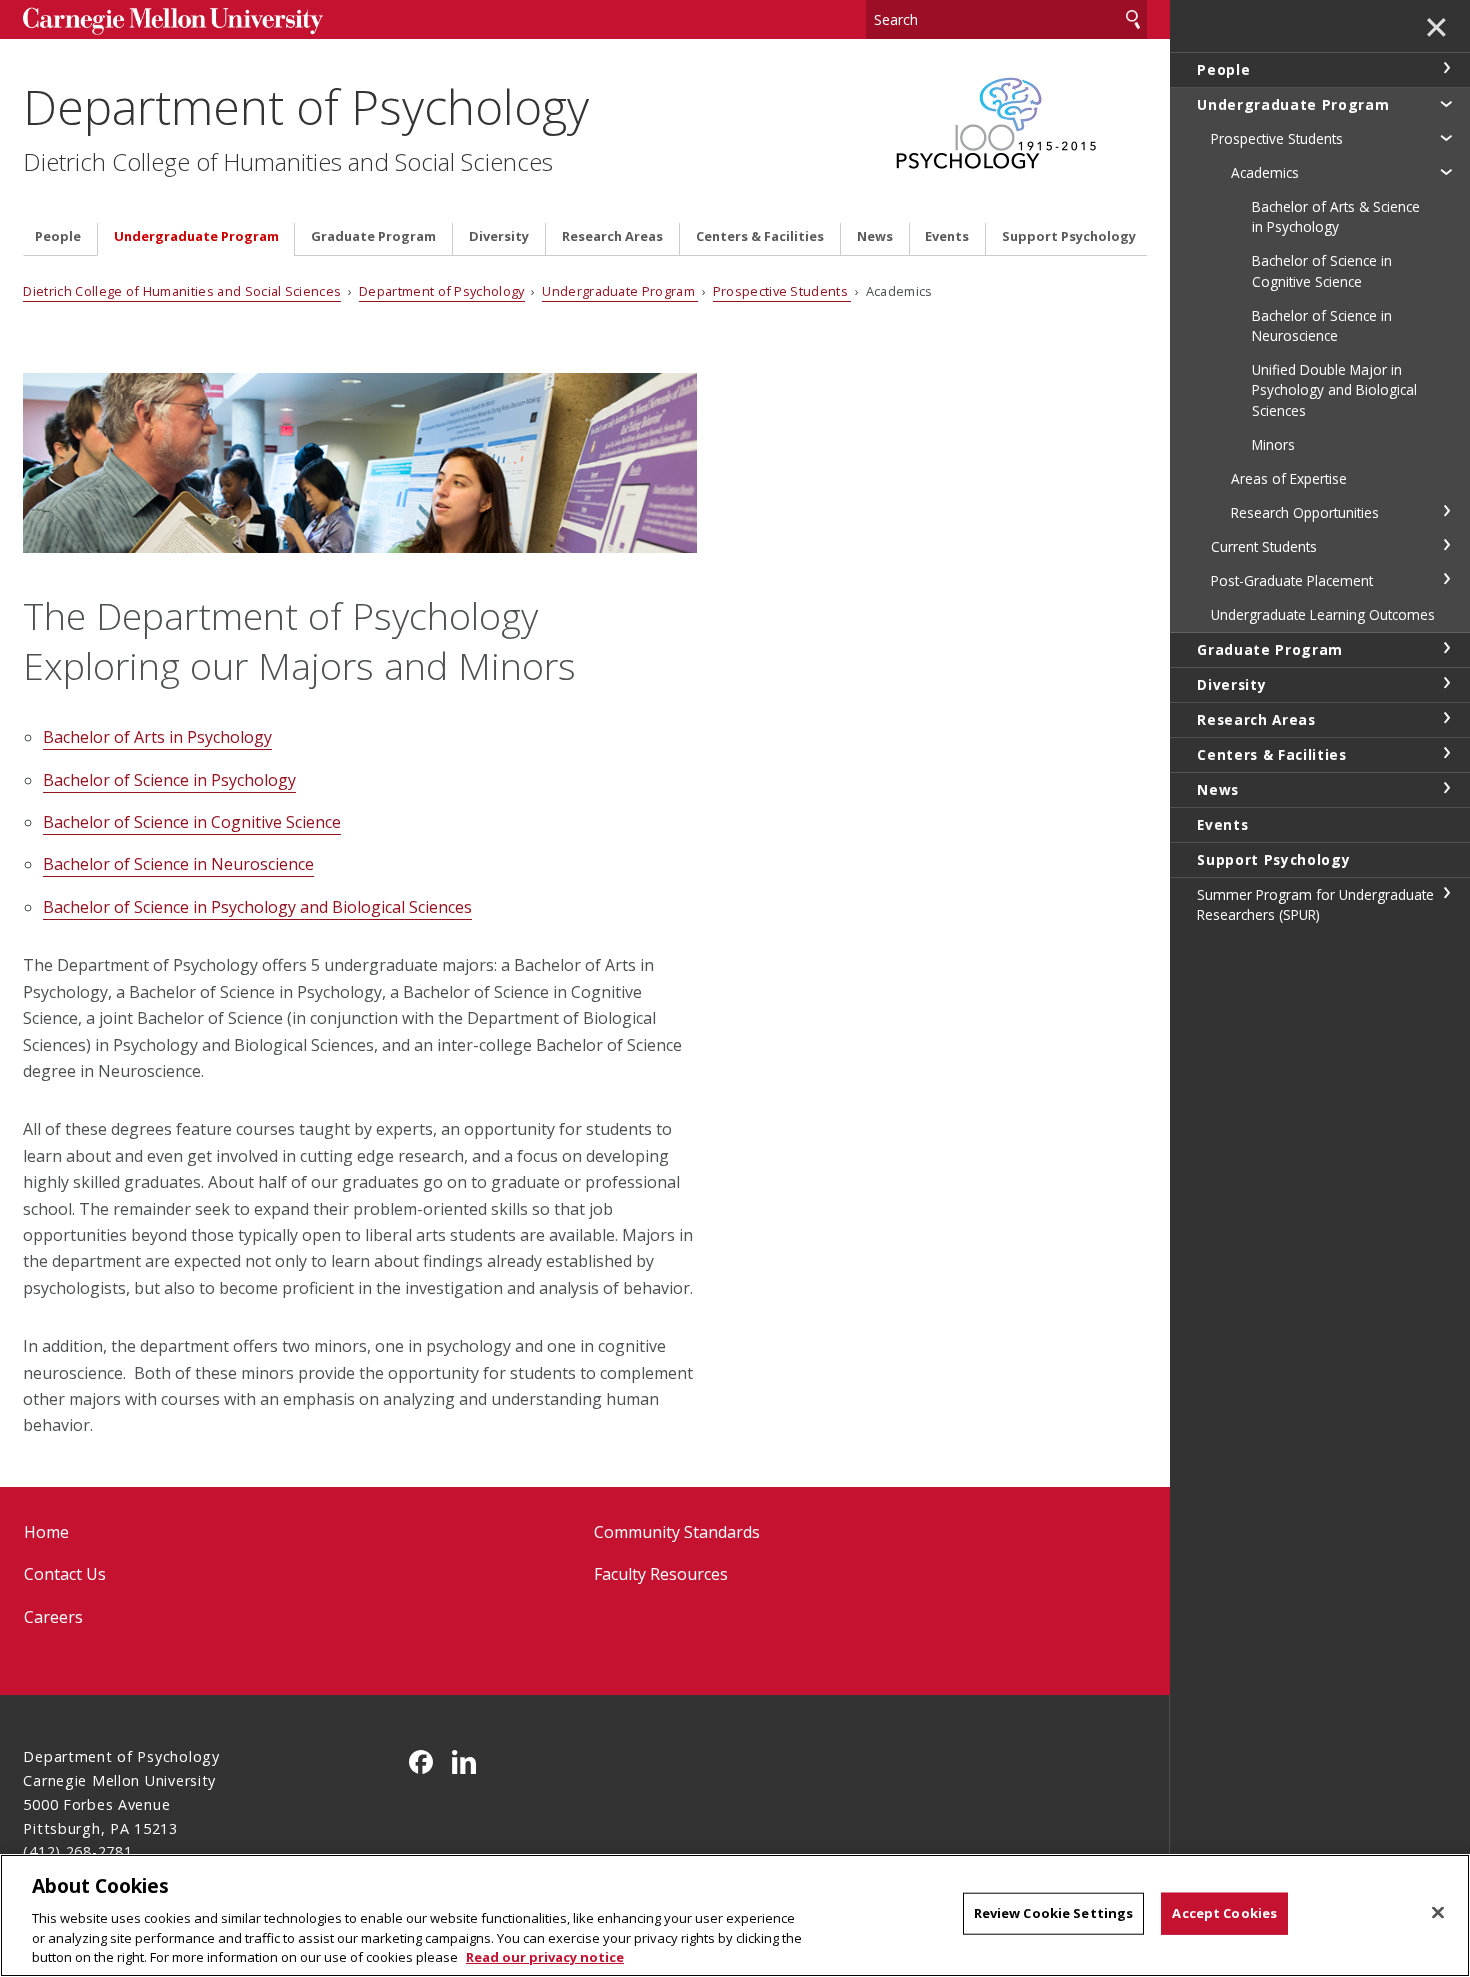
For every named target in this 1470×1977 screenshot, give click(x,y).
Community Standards (677, 1532)
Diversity (499, 236)
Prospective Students (782, 291)
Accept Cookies (1224, 1913)
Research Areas (612, 236)
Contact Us (65, 1574)
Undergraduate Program (196, 236)
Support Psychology (1069, 236)
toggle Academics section (1446, 171)
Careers (53, 1617)
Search (1133, 19)
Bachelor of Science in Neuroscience (178, 864)
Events (947, 236)
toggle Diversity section (1446, 683)
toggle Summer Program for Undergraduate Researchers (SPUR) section (1446, 893)
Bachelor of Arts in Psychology (157, 737)
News (875, 236)
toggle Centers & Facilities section (1446, 753)
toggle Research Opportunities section (1446, 511)
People (58, 236)
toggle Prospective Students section (1446, 137)
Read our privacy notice (545, 1956)
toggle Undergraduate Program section (1446, 103)
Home (46, 1532)
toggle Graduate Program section (1446, 648)
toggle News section (1446, 788)
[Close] (1438, 1913)
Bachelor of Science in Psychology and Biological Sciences (257, 907)
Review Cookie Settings (1054, 1913)
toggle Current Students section (1446, 545)
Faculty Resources (661, 1574)
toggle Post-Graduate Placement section (1446, 579)
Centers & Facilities (760, 236)
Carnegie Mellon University (173, 21)
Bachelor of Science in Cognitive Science (192, 822)
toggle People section (1446, 68)
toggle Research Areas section (1446, 718)
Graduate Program (373, 236)
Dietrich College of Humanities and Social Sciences (288, 162)
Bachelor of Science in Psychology (169, 780)
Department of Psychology (306, 106)
